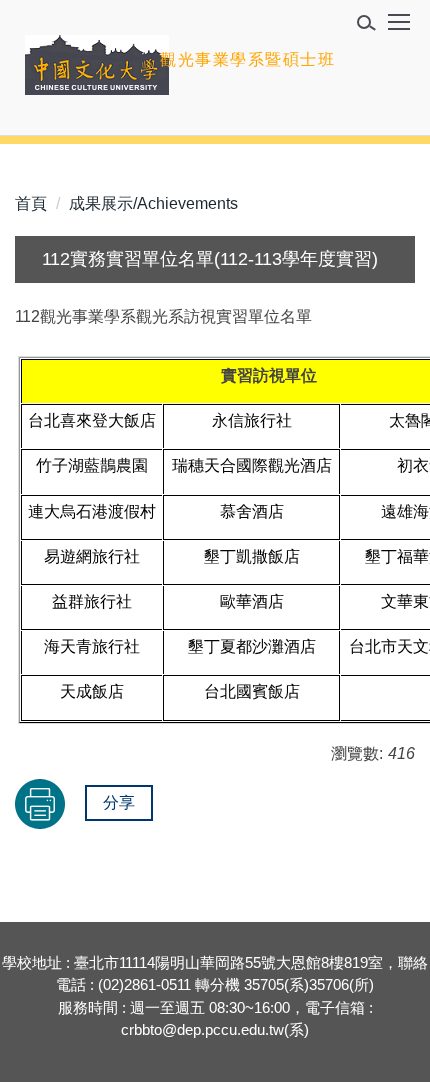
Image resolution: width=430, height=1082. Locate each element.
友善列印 (40, 804)
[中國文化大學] (97, 65)
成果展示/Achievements (153, 203)
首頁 (31, 203)
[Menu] (399, 29)
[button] (372, 26)
